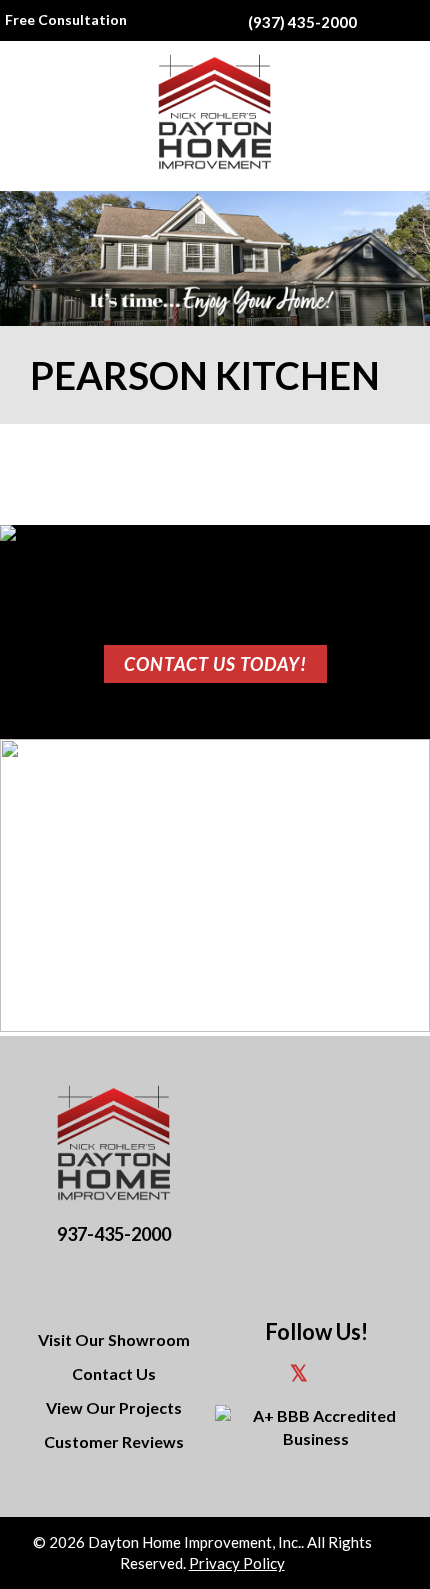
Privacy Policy (237, 1563)
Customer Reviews (114, 1441)
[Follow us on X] (299, 1376)
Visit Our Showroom (114, 1339)
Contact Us (114, 1373)
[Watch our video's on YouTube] (374, 1376)
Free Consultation (66, 19)
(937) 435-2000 (302, 22)
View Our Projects (114, 1407)
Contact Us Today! (215, 664)
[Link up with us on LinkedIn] (338, 1376)
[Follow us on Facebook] (259, 1376)
